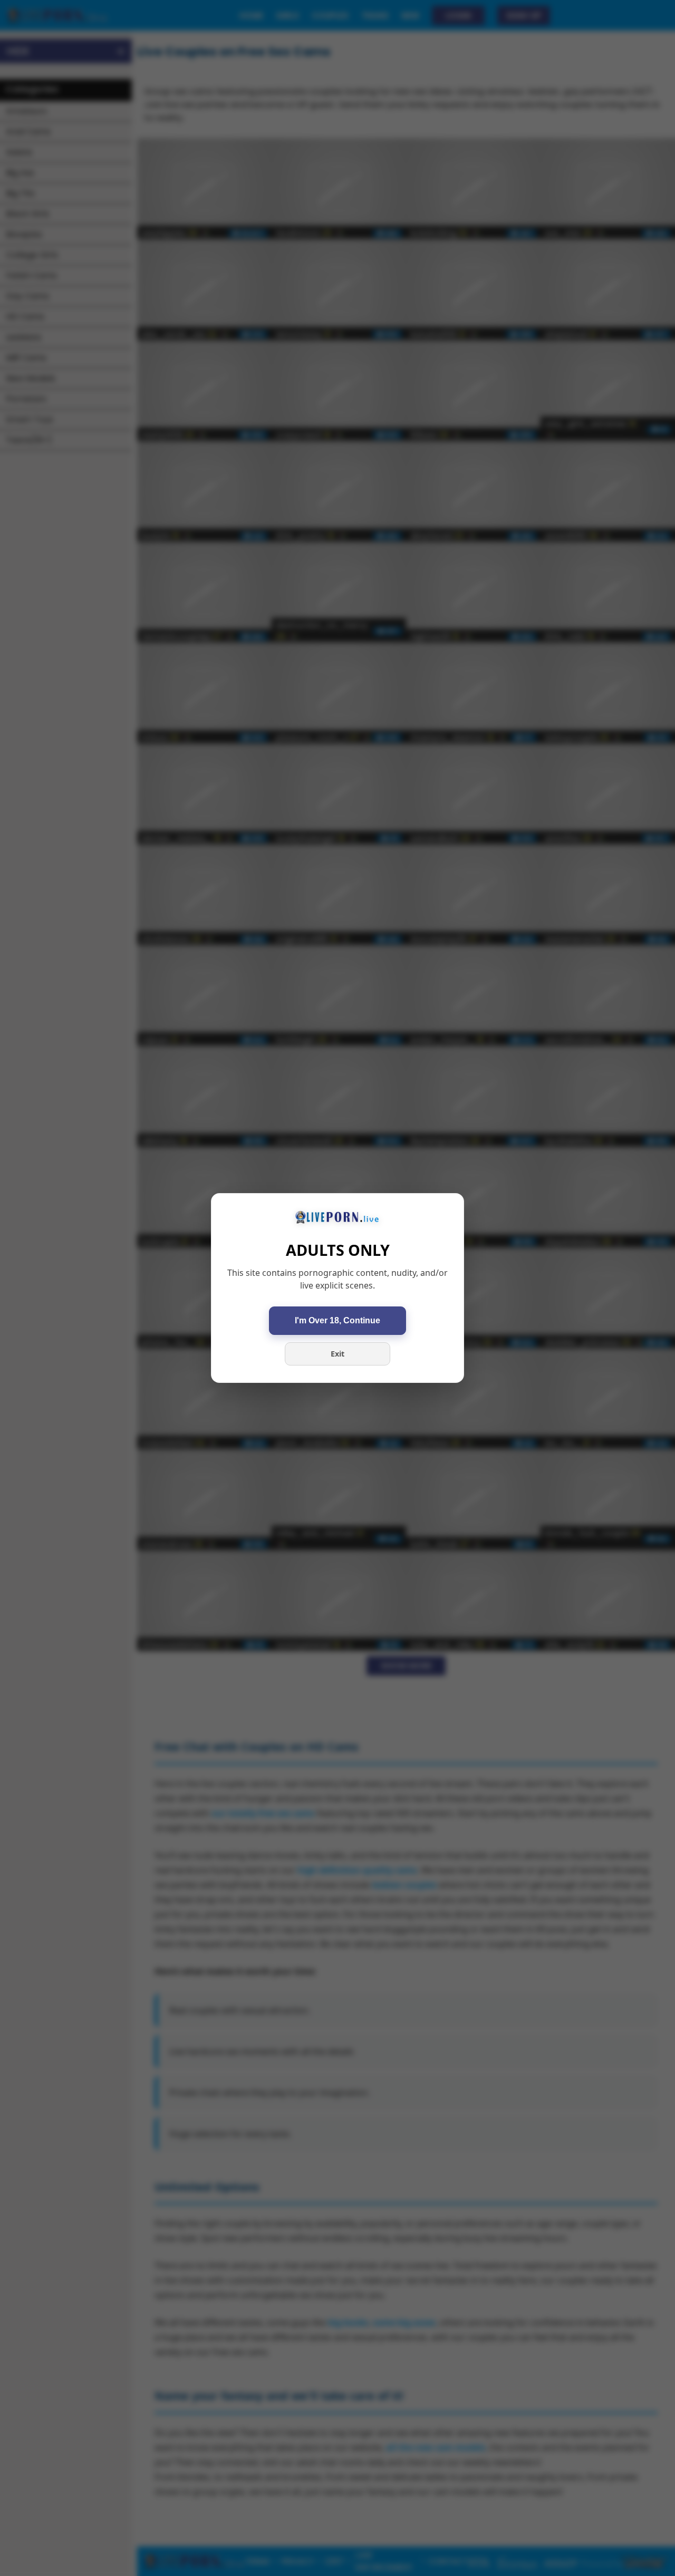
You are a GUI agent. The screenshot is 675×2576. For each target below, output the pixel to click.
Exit (337, 1354)
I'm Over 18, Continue (337, 1320)
